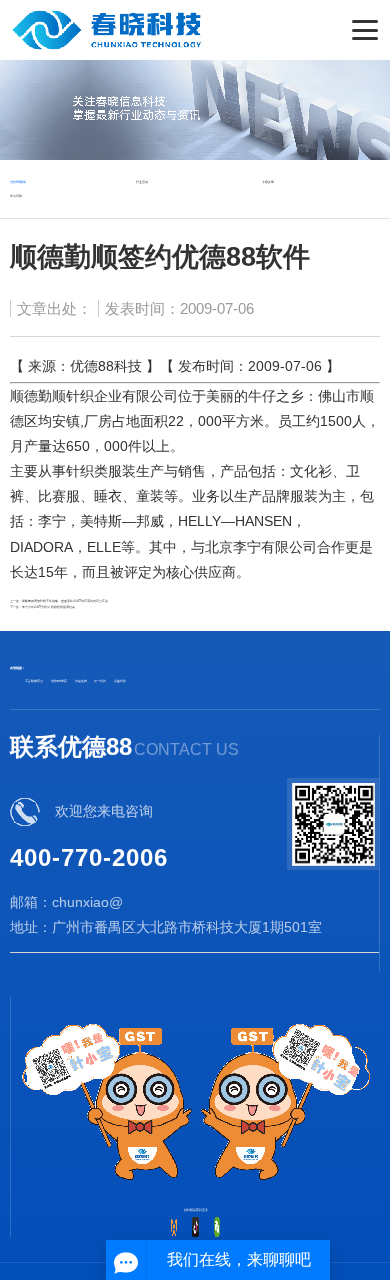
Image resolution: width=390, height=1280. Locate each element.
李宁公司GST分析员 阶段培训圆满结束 (48, 607)
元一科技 (100, 681)
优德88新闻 (18, 182)
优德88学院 (59, 681)
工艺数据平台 (34, 681)
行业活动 (142, 182)
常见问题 (16, 196)
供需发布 (81, 681)
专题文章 (268, 182)
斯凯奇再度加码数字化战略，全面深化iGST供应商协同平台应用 (65, 601)
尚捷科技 (120, 681)
